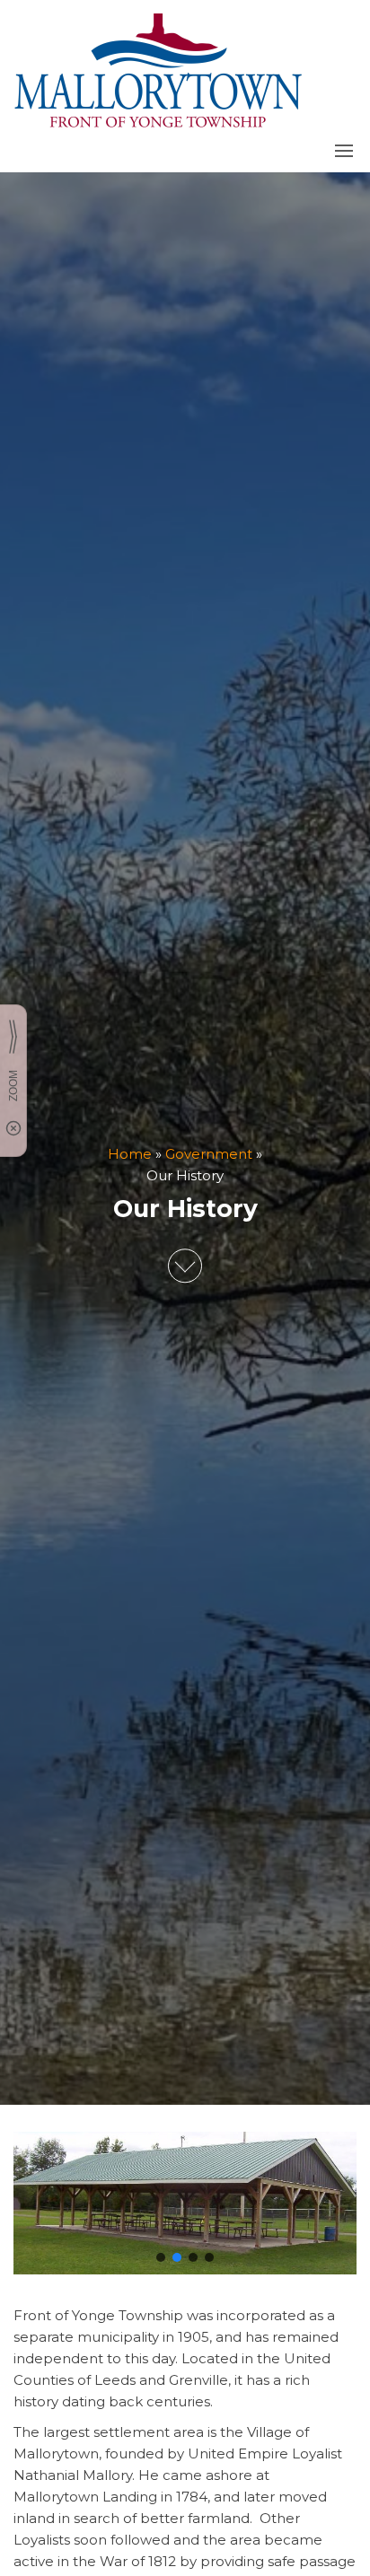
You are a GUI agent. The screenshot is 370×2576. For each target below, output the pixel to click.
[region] (185, 2203)
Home (130, 1154)
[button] (344, 151)
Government (209, 1154)
